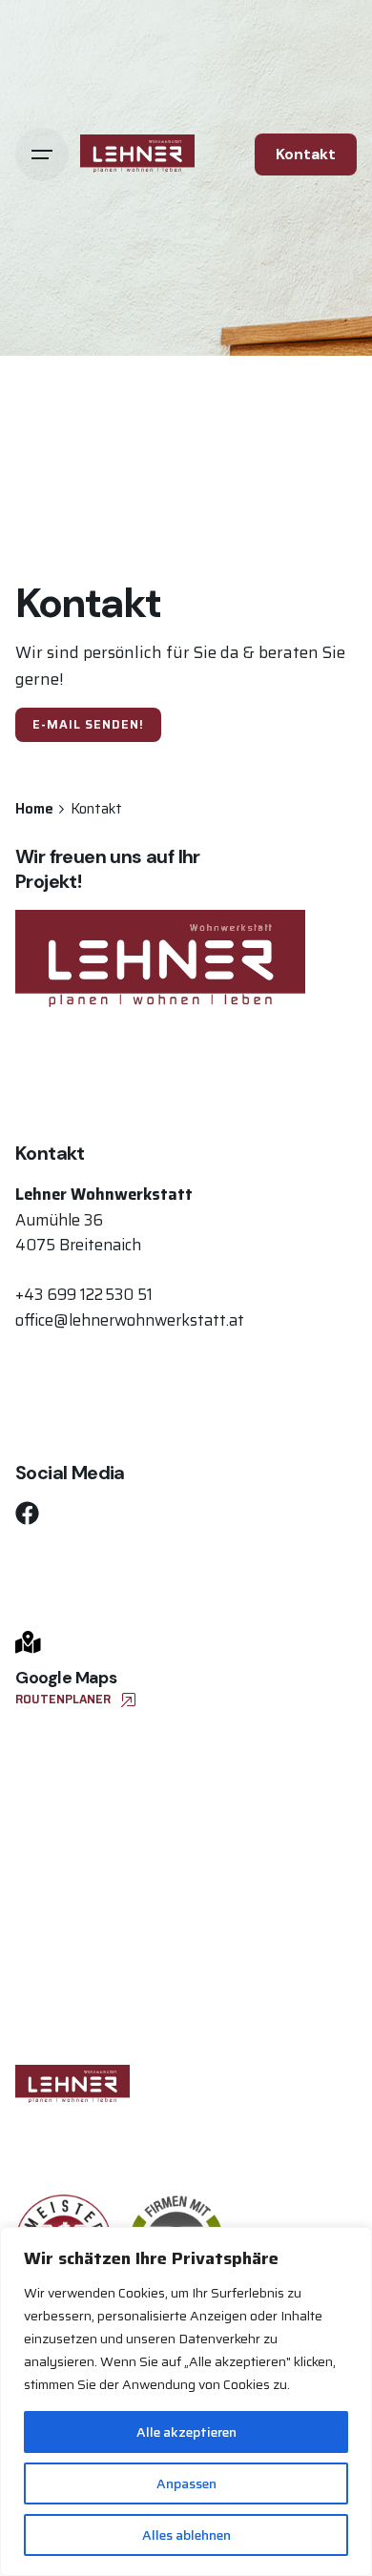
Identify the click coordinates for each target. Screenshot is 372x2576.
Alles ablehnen (186, 2535)
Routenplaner (63, 1699)
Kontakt (306, 155)
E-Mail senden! (88, 724)
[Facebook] (27, 1513)
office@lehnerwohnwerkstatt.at (130, 1320)
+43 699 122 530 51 (84, 1294)
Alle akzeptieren (186, 2432)
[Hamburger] (42, 155)
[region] (186, 2401)
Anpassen (186, 2483)
